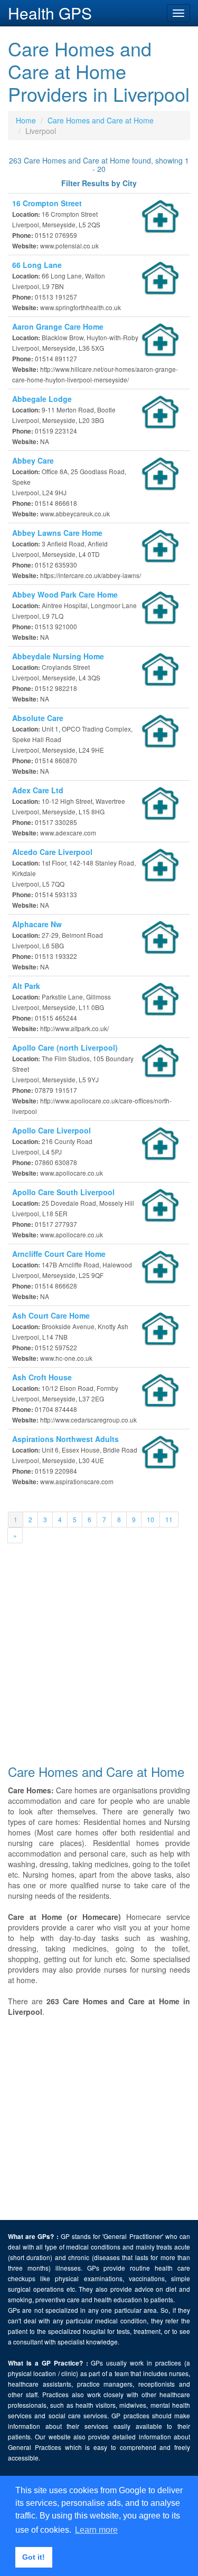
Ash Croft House (42, 1377)
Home (26, 120)
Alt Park (26, 986)
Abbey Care (33, 460)
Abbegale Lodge (42, 399)
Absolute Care (38, 718)
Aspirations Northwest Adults (65, 1439)
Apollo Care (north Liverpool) (65, 1047)
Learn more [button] (96, 2530)
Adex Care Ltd (38, 790)
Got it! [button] (34, 2557)
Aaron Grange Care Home (58, 326)
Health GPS (50, 13)
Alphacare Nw (37, 924)
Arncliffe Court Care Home (59, 1254)
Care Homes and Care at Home (101, 120)
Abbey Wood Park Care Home (65, 594)
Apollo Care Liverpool (51, 1130)
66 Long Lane (37, 265)
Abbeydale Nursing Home (58, 656)
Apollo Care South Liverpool (63, 1192)
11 (169, 1519)
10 (150, 1519)
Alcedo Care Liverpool (52, 852)
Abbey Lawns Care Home (57, 533)
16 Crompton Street (47, 203)
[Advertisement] (99, 1655)
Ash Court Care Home (51, 1315)
